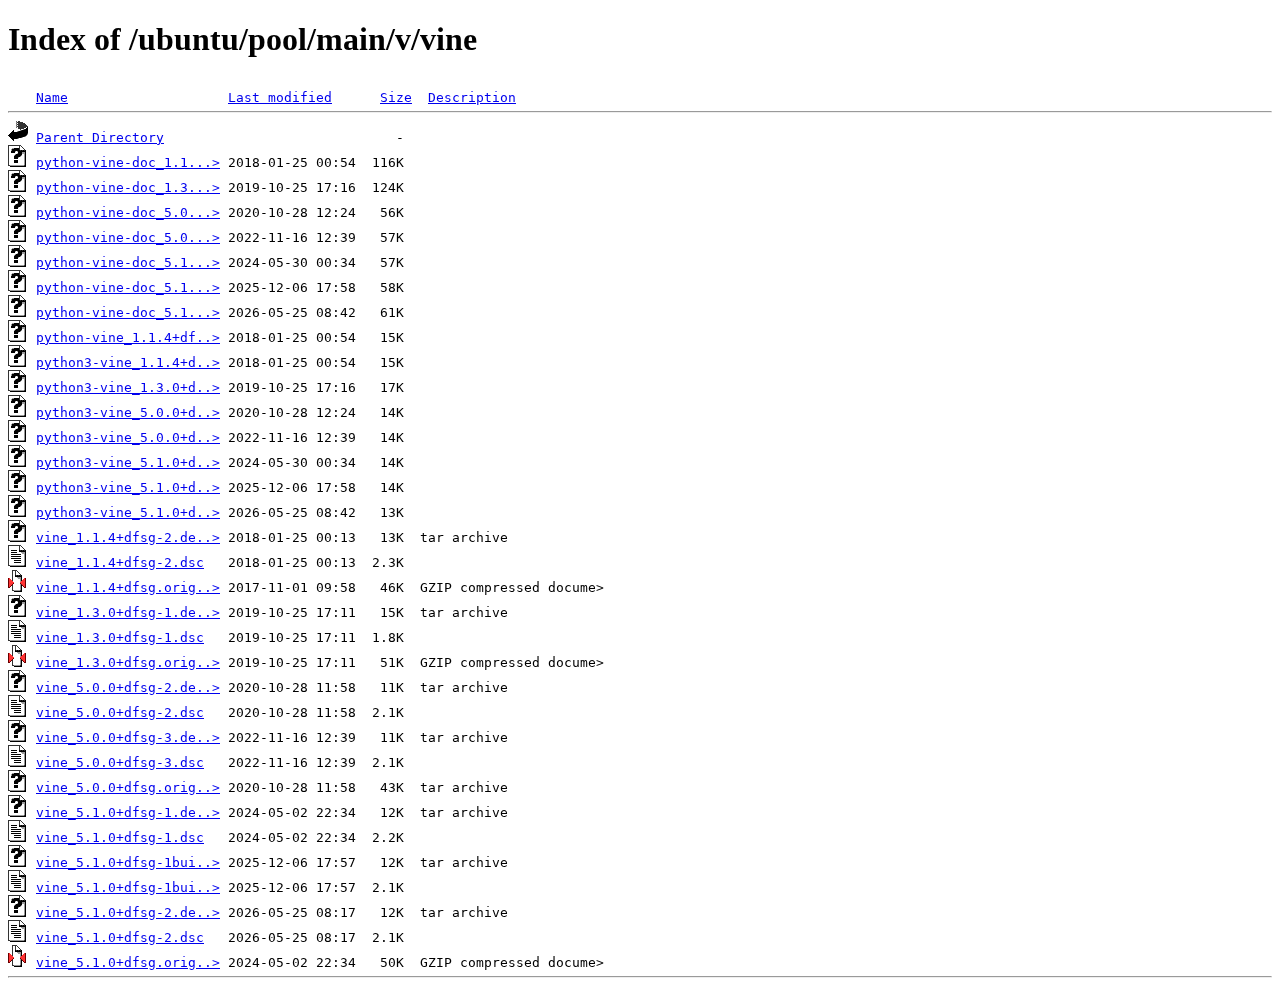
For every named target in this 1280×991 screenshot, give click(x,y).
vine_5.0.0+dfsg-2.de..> (128, 687)
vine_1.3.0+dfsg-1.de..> (128, 612)
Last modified (280, 97)
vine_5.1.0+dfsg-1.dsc (120, 837)
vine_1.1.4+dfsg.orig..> (128, 587)
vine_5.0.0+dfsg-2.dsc (120, 712)
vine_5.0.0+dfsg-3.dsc (120, 762)
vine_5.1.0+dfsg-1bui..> (128, 862)
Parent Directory (100, 137)
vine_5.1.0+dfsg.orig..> (128, 962)
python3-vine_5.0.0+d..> (128, 412)
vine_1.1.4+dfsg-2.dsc (120, 562)
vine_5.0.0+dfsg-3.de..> (128, 737)
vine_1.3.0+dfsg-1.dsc (120, 637)
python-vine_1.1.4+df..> (128, 337)
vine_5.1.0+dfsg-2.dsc (120, 937)
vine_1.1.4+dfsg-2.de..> (128, 537)
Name (52, 97)
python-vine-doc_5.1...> (128, 262)
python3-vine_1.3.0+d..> (128, 387)
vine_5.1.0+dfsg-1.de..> (128, 812)
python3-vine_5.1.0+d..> (128, 462)
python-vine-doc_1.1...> (128, 162)
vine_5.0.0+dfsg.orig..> (128, 787)
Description (472, 97)
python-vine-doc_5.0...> (128, 212)
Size (396, 97)
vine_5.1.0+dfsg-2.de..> (128, 912)
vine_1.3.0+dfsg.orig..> (128, 662)
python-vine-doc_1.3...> (128, 187)
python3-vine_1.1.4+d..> (128, 362)
